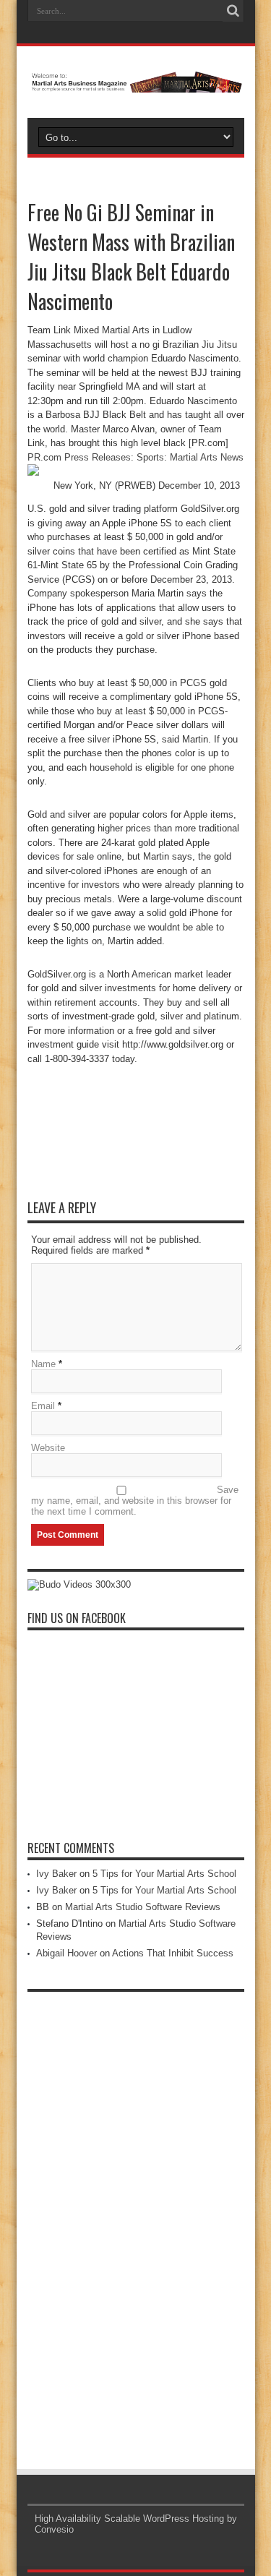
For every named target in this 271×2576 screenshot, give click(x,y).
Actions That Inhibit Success (173, 1953)
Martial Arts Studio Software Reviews (143, 1907)
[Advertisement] (136, 2216)
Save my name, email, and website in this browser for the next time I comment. (135, 1501)
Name (43, 1364)
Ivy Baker (56, 1874)
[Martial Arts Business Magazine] (136, 82)
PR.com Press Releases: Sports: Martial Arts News (135, 457)
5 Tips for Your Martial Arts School (164, 1874)
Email (43, 1406)
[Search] (233, 11)
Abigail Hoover (66, 1953)
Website (48, 1448)
